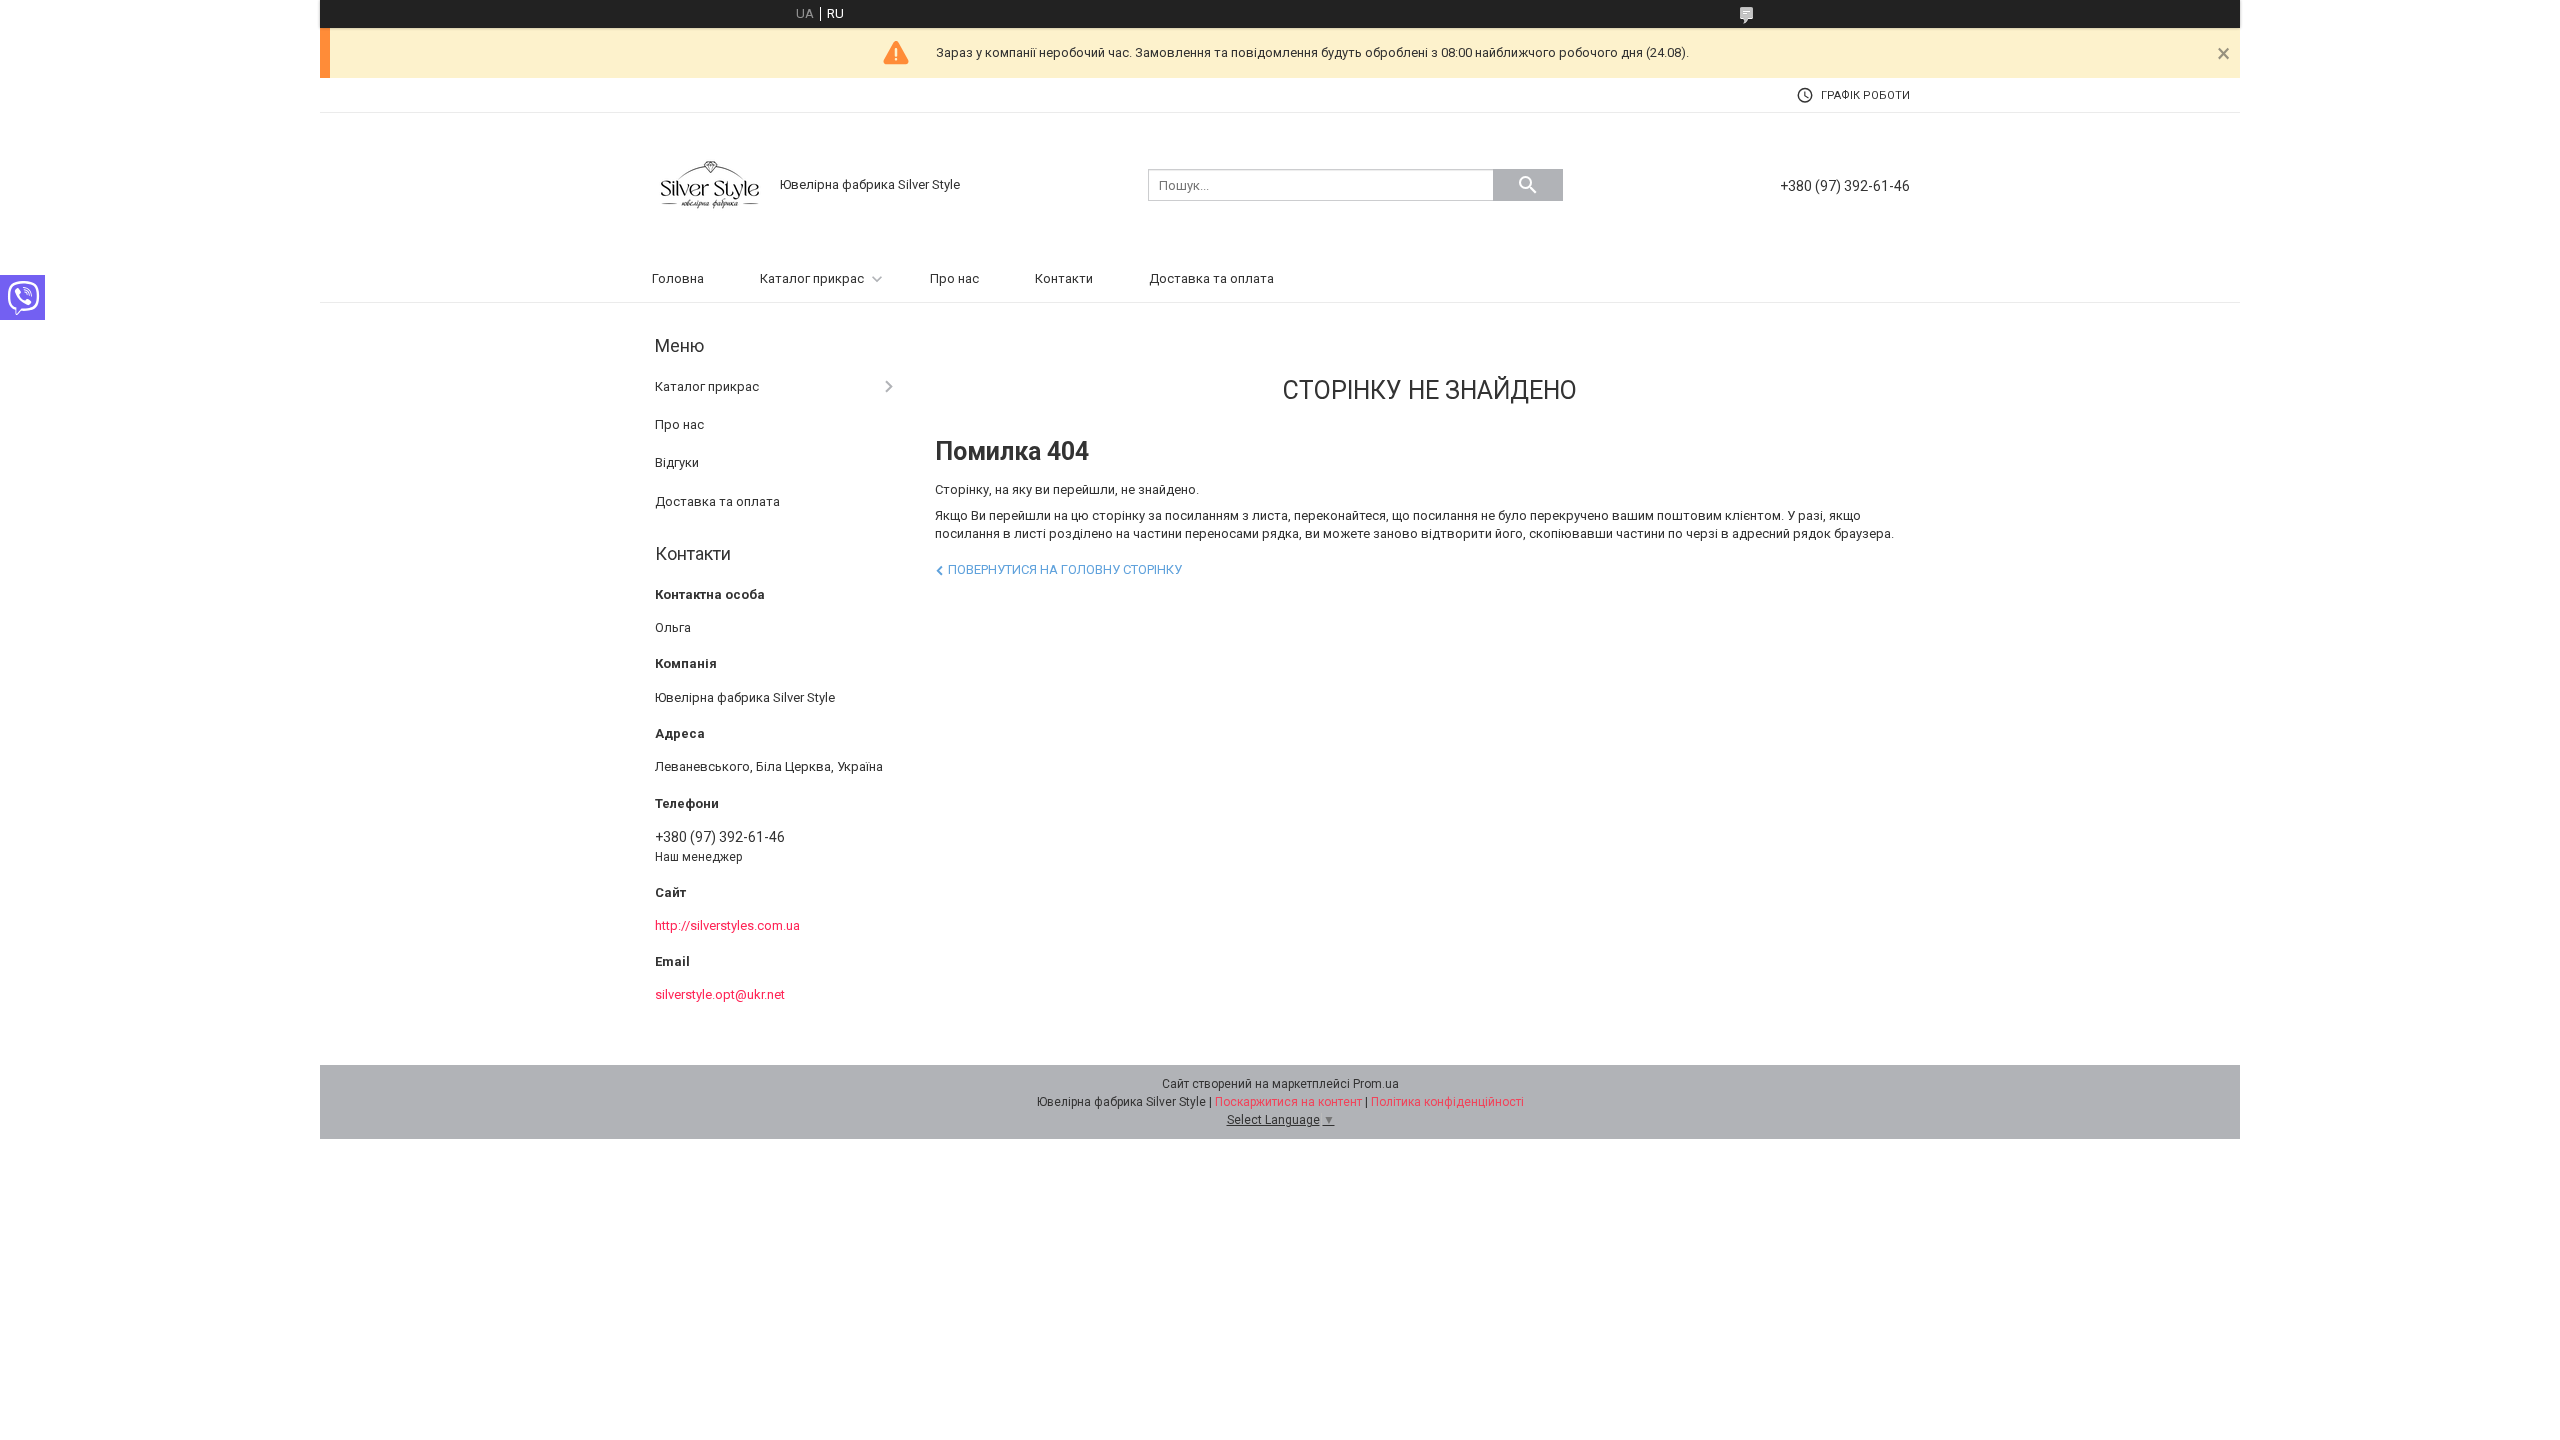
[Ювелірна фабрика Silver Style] (710, 183)
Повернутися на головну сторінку (1065, 569)
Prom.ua (1376, 1084)
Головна (678, 278)
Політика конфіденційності (1447, 1102)
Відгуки (677, 462)
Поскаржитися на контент (1288, 1102)
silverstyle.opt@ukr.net (720, 994)
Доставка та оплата (1211, 278)
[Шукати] (1528, 185)
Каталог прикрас (812, 278)
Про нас (954, 278)
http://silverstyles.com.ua (727, 925)
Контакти (1064, 278)
